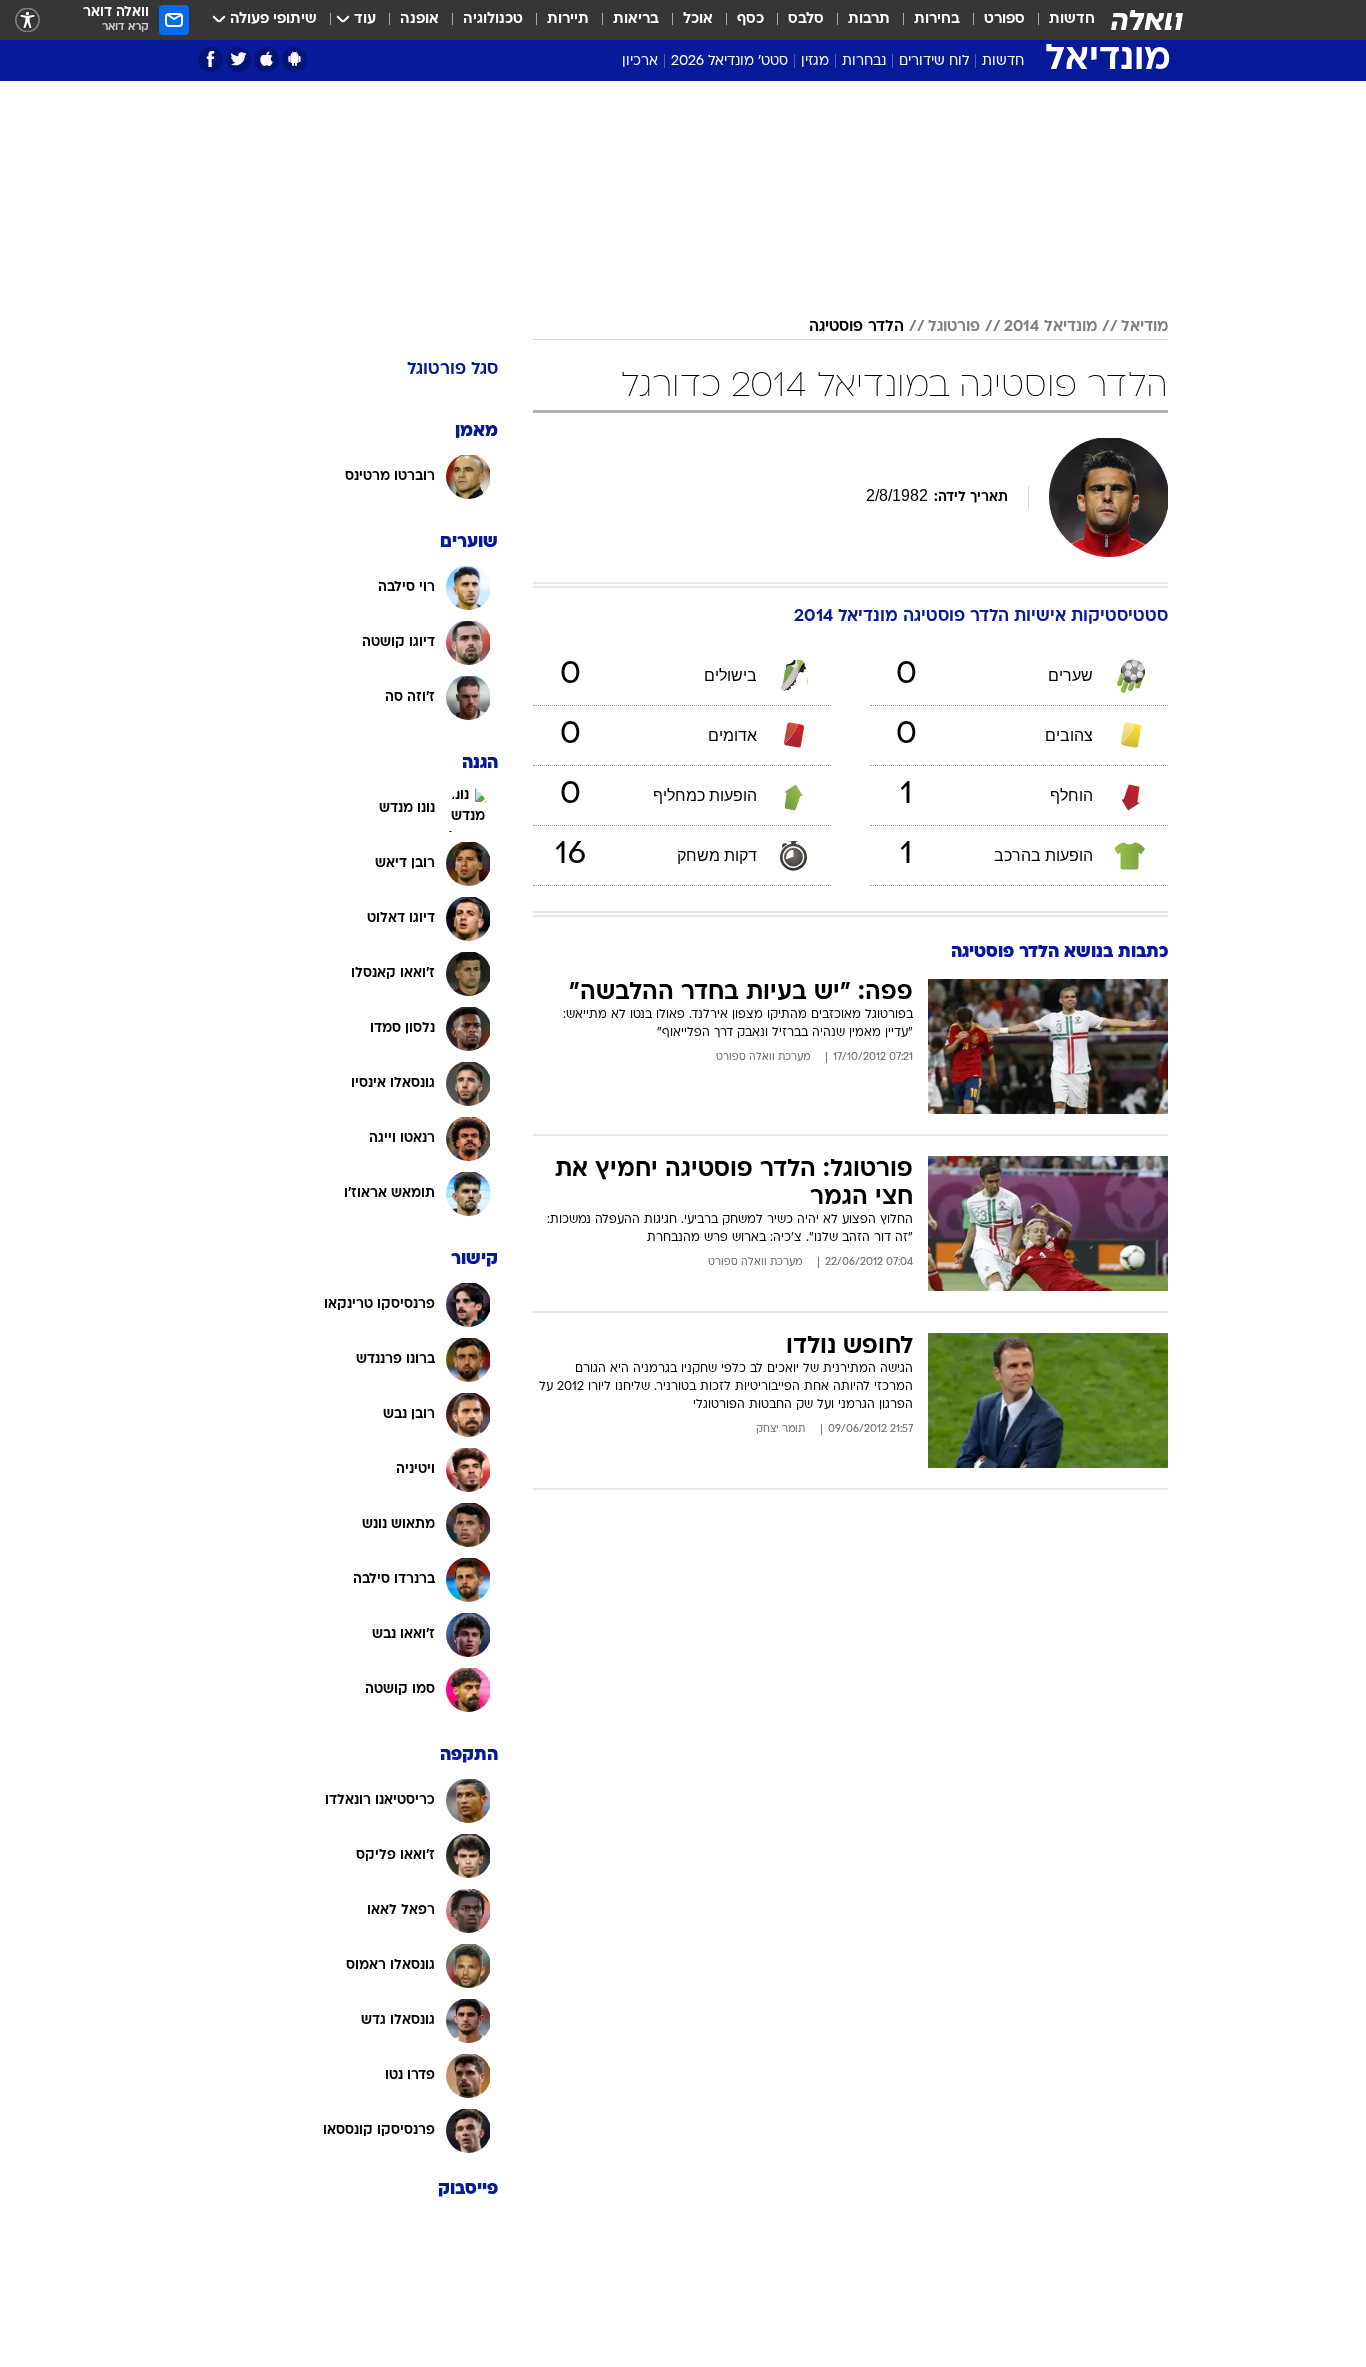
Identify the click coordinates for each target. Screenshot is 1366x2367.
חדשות (1072, 19)
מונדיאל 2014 (1050, 327)
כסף (750, 19)
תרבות (869, 19)
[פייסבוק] (210, 59)
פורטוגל (954, 327)
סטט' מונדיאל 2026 (729, 61)
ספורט (1004, 19)
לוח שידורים (934, 61)
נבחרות (864, 61)
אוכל (698, 19)
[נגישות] (27, 20)
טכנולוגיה (493, 19)
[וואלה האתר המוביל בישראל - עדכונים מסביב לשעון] (1147, 20)
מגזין (815, 61)
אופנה (419, 19)
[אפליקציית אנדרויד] (294, 59)
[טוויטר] (238, 59)
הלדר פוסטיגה (856, 327)
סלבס (806, 19)
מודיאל (1144, 327)
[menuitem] (1060, 20)
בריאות (636, 19)
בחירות (937, 19)
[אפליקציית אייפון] (266, 59)
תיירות (568, 19)
